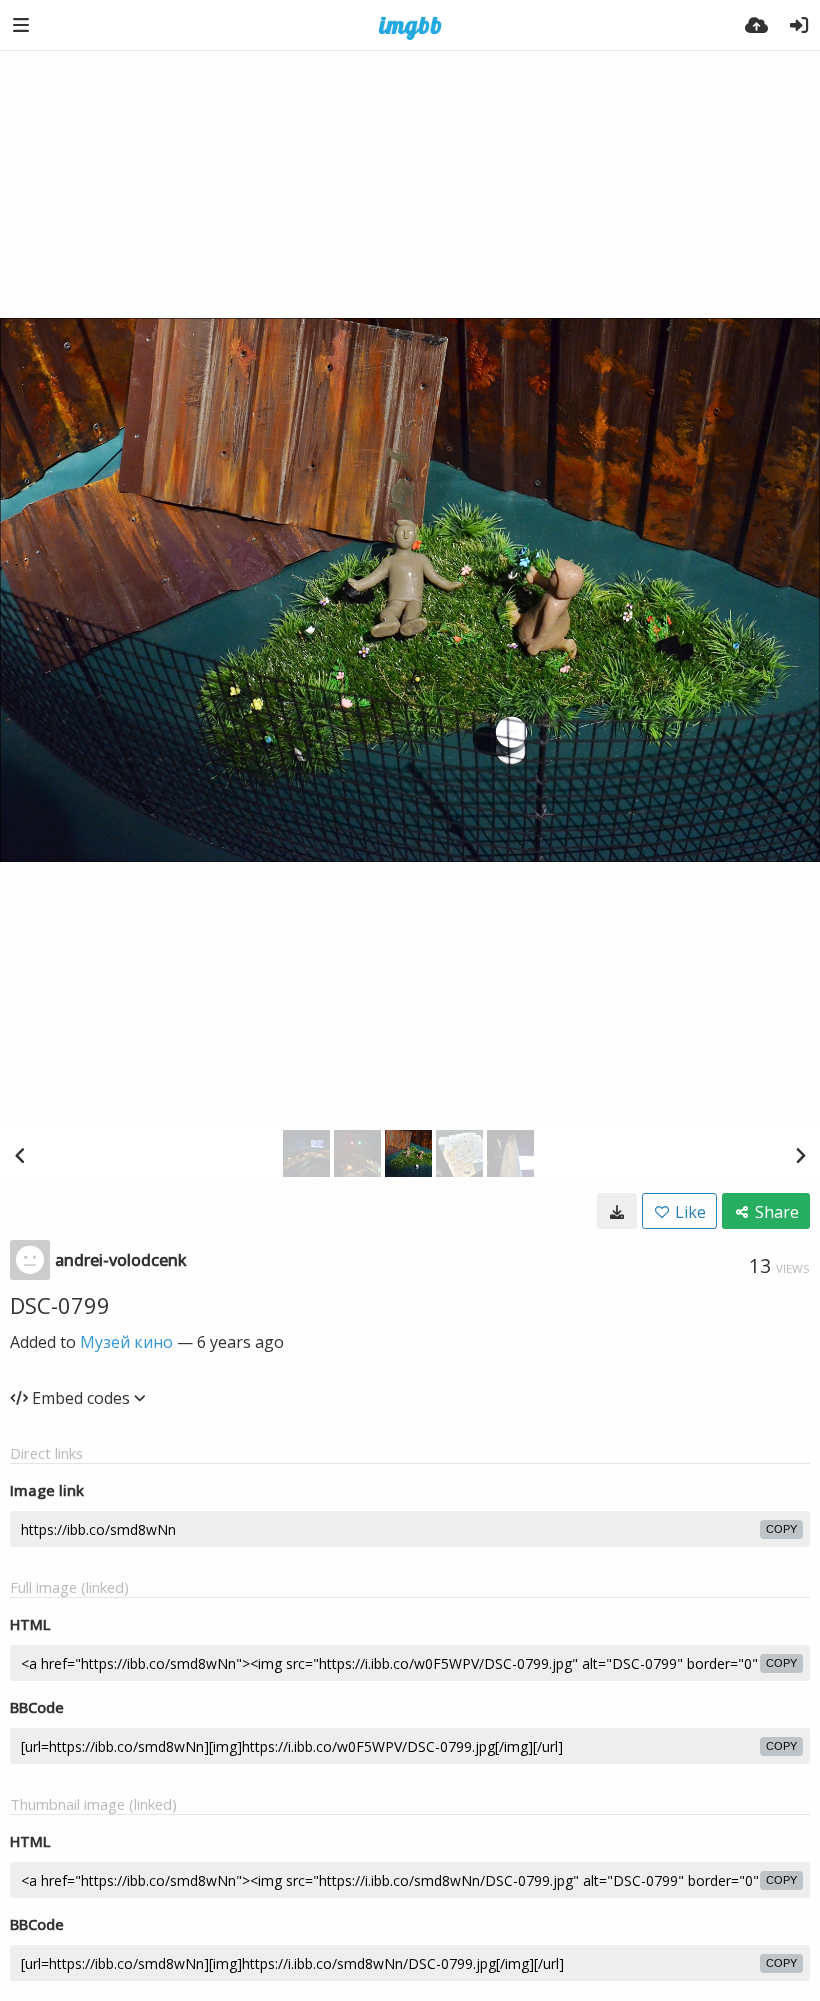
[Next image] (800, 1155)
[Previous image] (20, 1155)
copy (781, 1529)
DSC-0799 (60, 1305)
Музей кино (126, 1342)
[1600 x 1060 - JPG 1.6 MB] (617, 1211)
